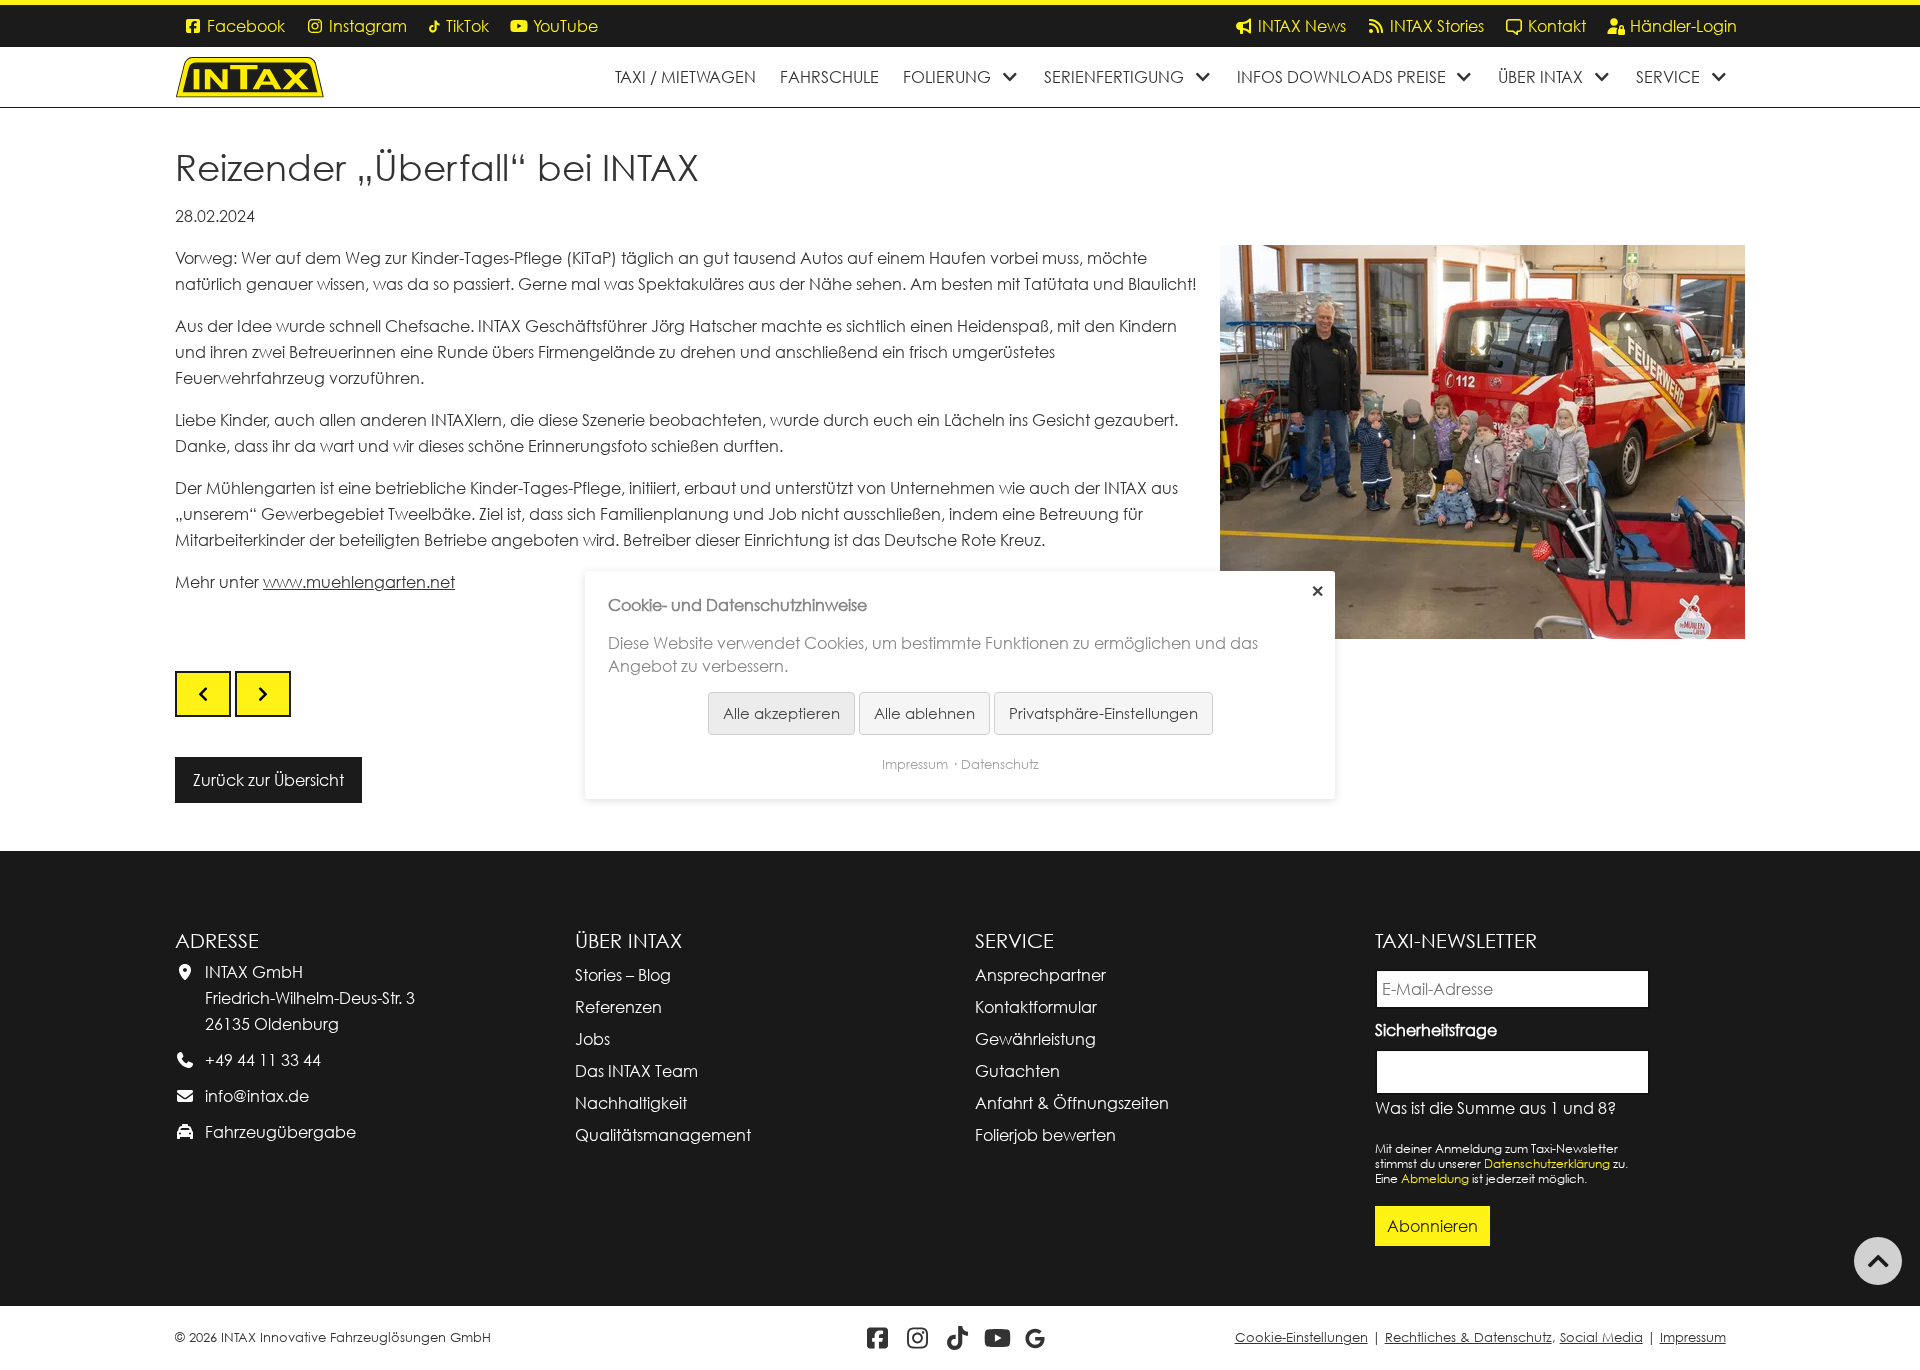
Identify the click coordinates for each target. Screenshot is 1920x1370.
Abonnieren (1432, 1226)
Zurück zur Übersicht (268, 780)
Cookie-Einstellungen (1301, 1337)
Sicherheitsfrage (1439, 1028)
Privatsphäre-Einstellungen (1103, 713)
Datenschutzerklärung (1547, 1163)
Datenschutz (1000, 764)
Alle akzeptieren (781, 713)
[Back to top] (1878, 1261)
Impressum (1693, 1337)
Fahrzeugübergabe (280, 1132)
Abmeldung (1435, 1178)
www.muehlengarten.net (359, 582)
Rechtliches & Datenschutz (1468, 1337)
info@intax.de (257, 1096)
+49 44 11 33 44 (263, 1060)
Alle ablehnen (924, 713)
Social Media (1601, 1337)
